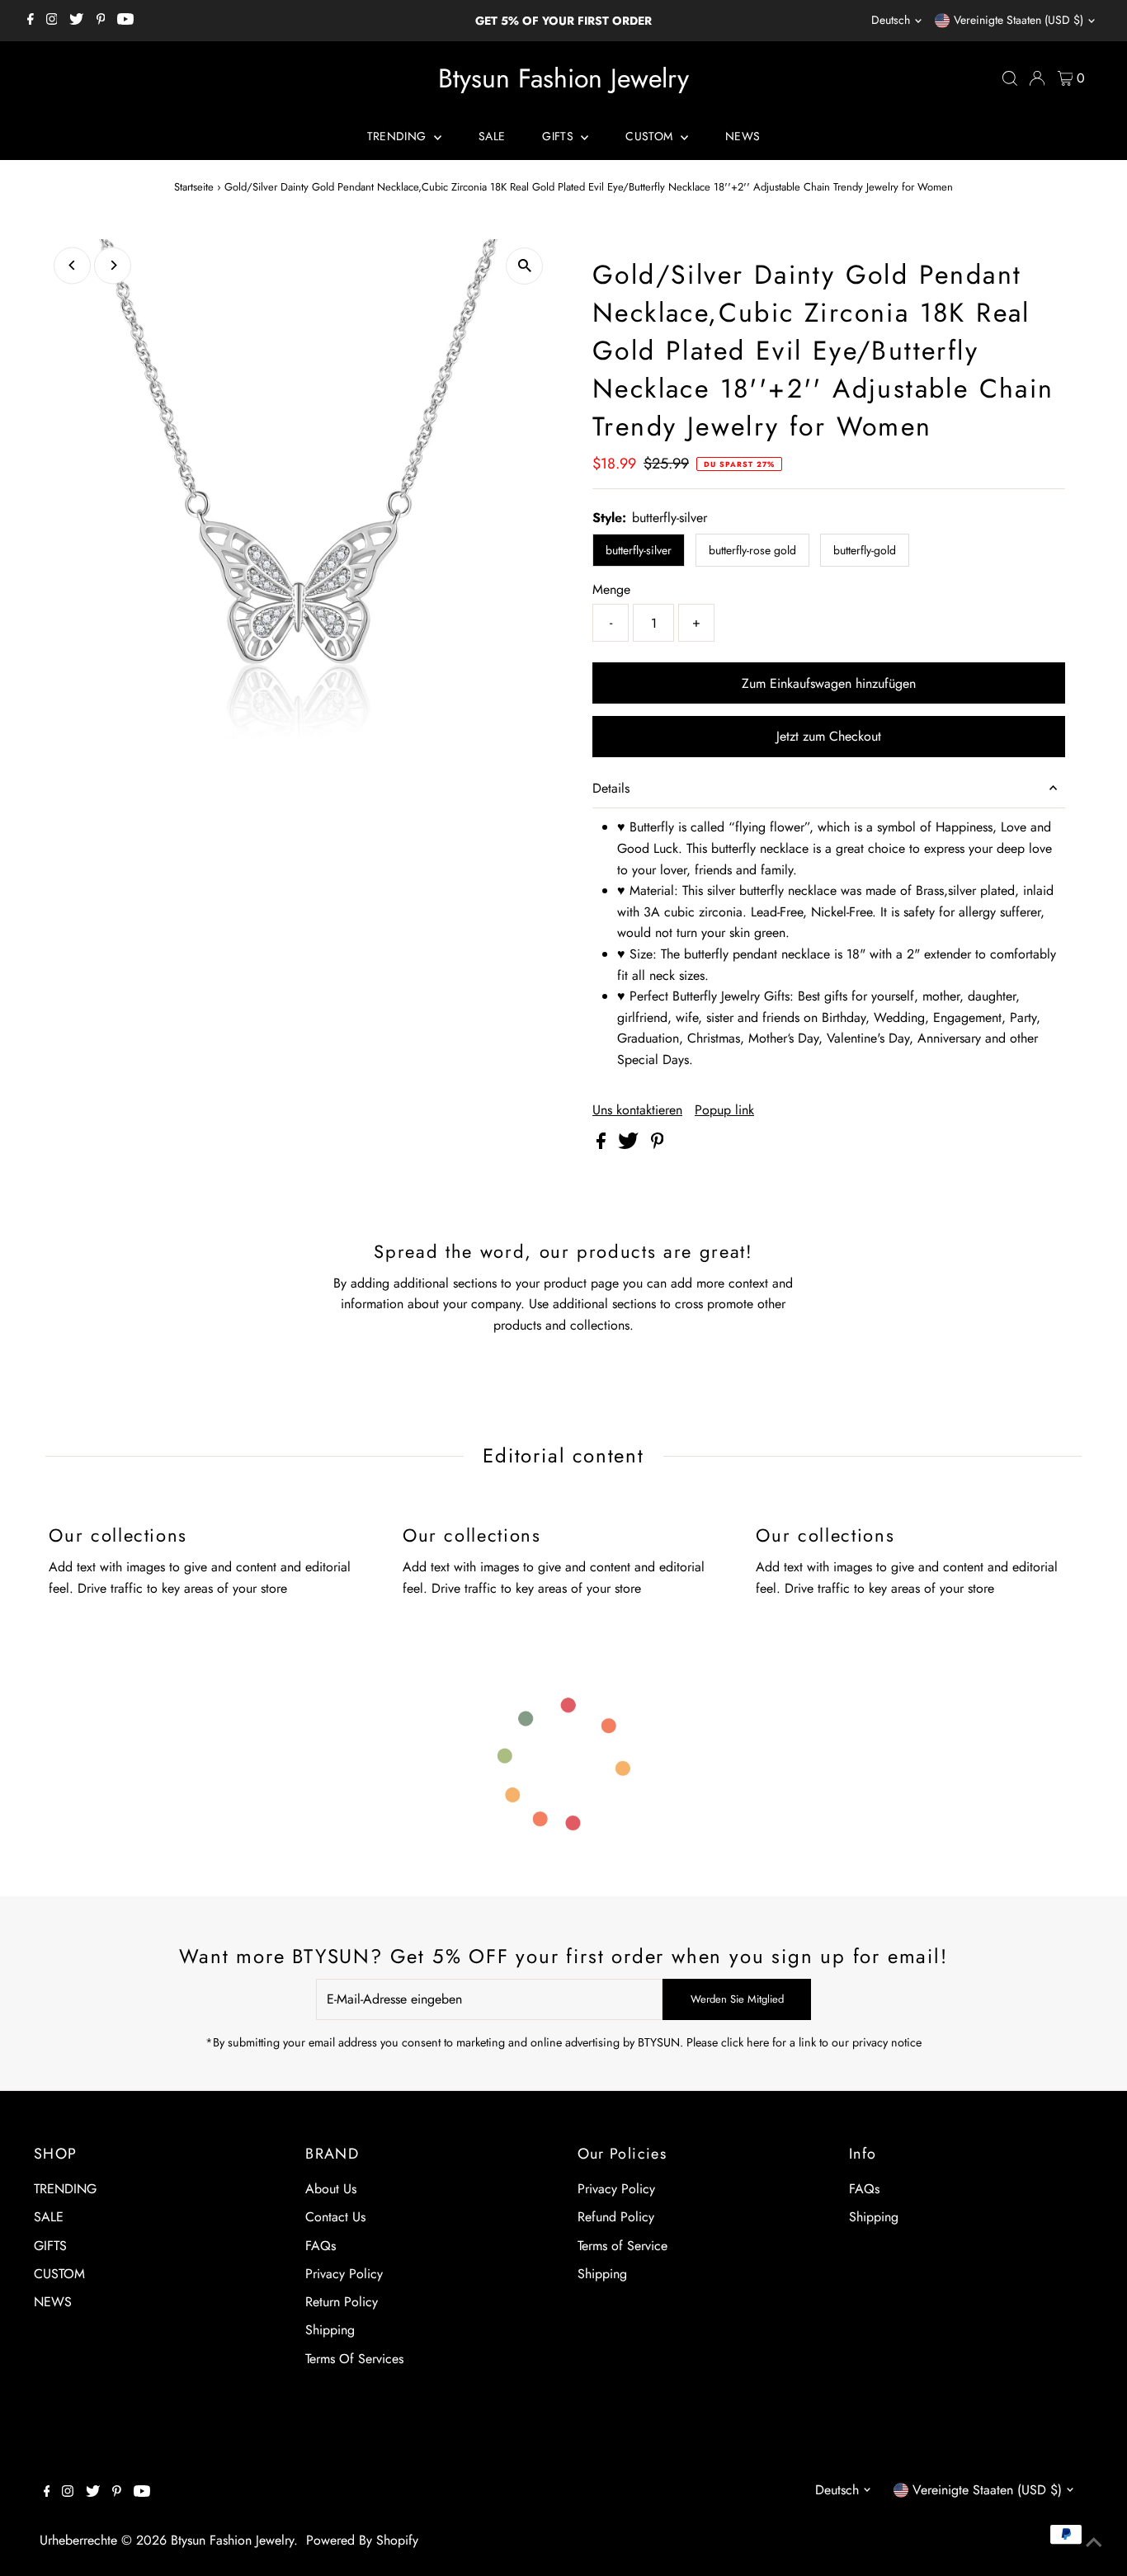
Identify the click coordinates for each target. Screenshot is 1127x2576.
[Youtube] (125, 21)
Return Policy (342, 2302)
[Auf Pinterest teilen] (658, 1144)
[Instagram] (52, 21)
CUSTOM (651, 136)
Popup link (724, 1110)
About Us (331, 2189)
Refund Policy (616, 2217)
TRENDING (398, 136)
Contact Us (335, 2217)
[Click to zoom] (524, 266)
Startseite (194, 187)
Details (611, 788)
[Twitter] (76, 21)
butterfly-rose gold (752, 550)
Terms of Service (622, 2246)
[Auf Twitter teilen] (630, 1144)
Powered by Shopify (362, 2540)
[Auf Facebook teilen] (603, 1144)
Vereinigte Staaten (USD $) (1019, 20)
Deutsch (891, 20)
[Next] (113, 265)
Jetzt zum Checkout (829, 736)
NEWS (743, 136)
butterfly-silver (639, 550)
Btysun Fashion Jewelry (563, 78)
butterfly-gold (865, 550)
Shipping (330, 2330)
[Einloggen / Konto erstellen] (1037, 78)
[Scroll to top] (1094, 2543)
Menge (611, 589)
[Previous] (72, 265)
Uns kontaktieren (637, 1110)
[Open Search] (1010, 78)
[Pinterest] (101, 21)
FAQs (321, 2246)
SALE (492, 136)
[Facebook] (31, 21)
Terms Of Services (354, 2359)
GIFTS (559, 136)
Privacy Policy (344, 2274)
